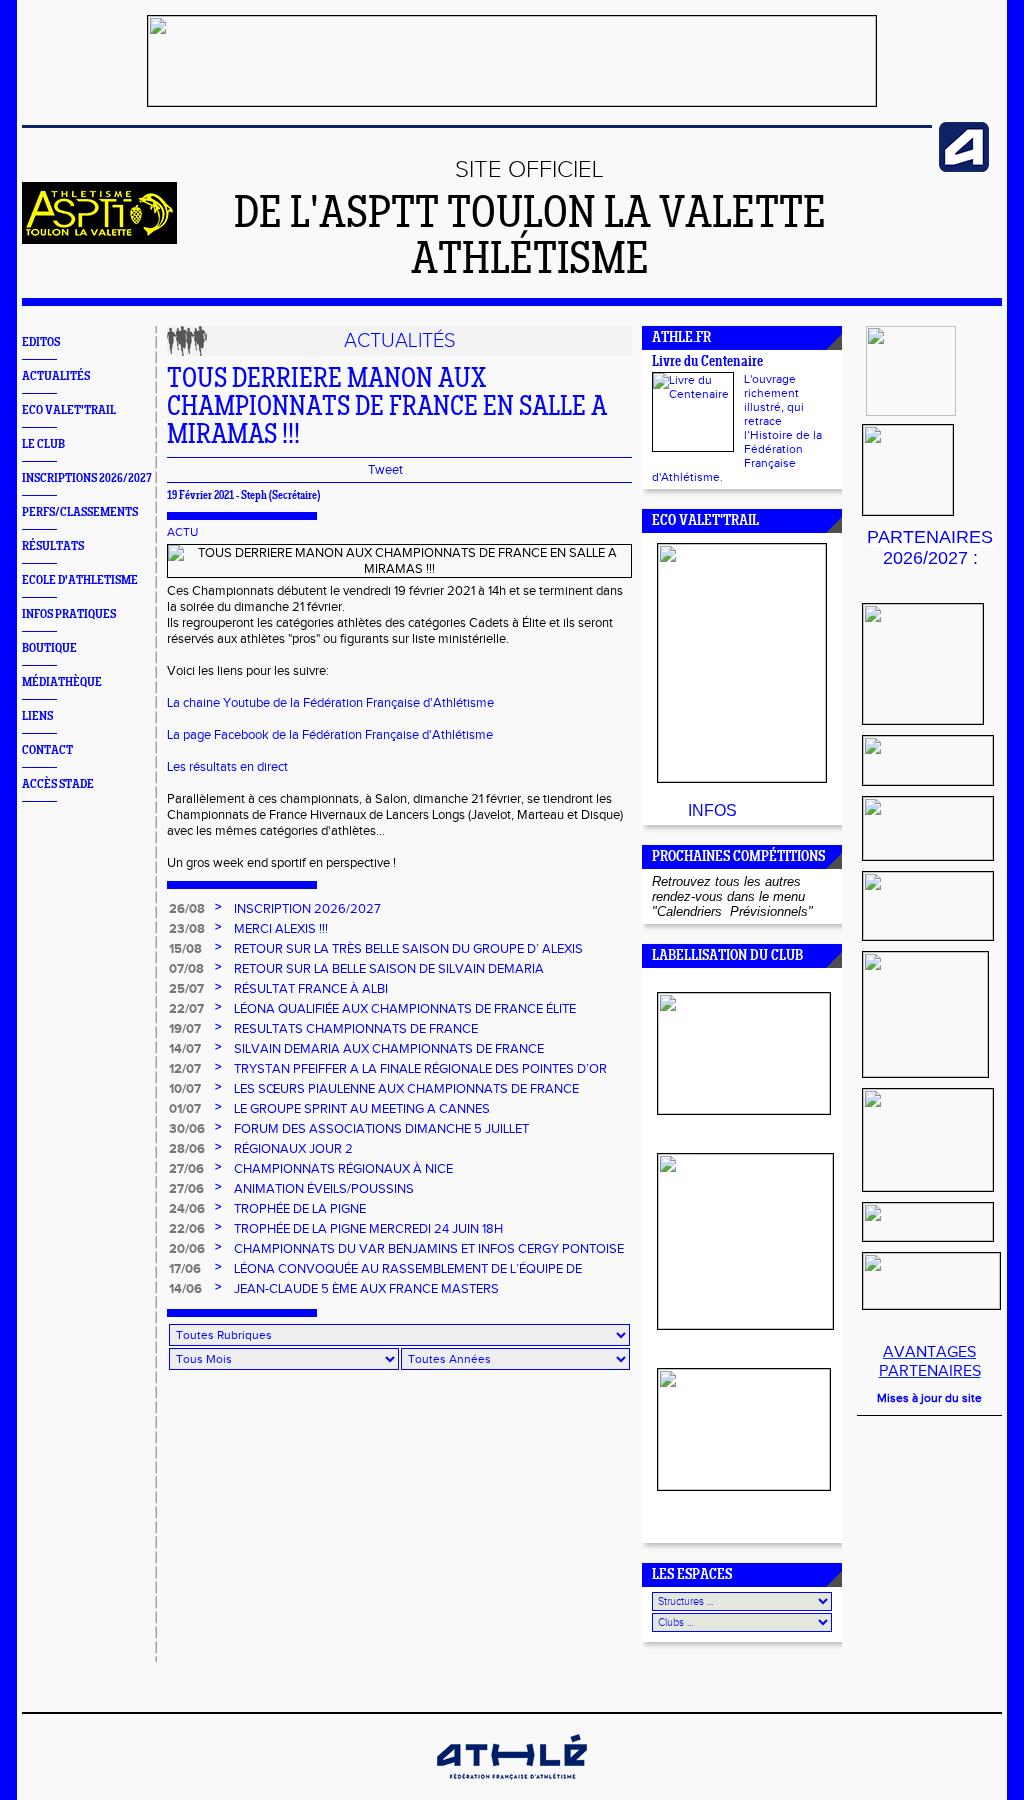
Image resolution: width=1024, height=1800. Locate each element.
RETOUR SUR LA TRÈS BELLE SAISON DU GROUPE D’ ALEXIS (408, 949)
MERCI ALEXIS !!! (281, 929)
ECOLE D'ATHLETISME (80, 580)
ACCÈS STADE (58, 784)
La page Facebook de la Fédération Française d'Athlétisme (330, 735)
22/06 (187, 1229)
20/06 (187, 1249)
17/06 (185, 1269)
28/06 (187, 1149)
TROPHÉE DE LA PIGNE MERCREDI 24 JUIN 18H (368, 1229)
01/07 (185, 1109)
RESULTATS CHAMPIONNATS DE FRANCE (356, 1029)
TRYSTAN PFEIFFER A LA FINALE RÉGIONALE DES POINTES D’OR (420, 1069)
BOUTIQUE (49, 648)
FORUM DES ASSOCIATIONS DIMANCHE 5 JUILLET (381, 1129)
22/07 (186, 1009)
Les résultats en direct (227, 767)
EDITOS (41, 342)
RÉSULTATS (53, 546)
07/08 (186, 969)
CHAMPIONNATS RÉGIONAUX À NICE (343, 1169)
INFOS (712, 810)
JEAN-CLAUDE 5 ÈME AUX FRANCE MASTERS (366, 1289)
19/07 (185, 1029)
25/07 (186, 989)
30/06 (187, 1129)
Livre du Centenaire (707, 362)
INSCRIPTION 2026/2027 (307, 909)
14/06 (185, 1289)
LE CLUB (43, 444)
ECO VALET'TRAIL (69, 410)
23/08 (187, 929)
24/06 (187, 1209)
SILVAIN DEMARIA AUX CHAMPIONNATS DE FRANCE (389, 1049)
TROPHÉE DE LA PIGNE (300, 1209)
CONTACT (47, 750)
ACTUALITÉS (56, 376)
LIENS (37, 716)
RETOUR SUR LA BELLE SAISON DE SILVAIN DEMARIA (389, 969)
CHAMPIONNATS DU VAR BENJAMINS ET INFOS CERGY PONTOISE (429, 1249)
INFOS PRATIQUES (69, 614)
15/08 (185, 949)
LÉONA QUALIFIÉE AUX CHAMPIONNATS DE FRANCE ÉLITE (405, 1009)
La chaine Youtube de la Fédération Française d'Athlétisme (330, 703)
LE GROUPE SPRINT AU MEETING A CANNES (362, 1109)
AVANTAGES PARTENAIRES (930, 1362)
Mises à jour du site (929, 1398)
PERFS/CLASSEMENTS (80, 512)
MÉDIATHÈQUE (62, 682)
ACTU (182, 532)
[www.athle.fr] (964, 168)
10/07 (185, 1089)
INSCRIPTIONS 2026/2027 (87, 478)
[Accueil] (99, 240)
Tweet (385, 470)
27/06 (186, 1169)
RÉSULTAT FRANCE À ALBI (311, 989)
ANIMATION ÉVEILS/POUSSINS (324, 1189)
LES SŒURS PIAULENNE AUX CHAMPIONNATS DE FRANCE (406, 1089)
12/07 (185, 1069)
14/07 (185, 1049)
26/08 (187, 909)
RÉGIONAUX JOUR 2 (293, 1149)
